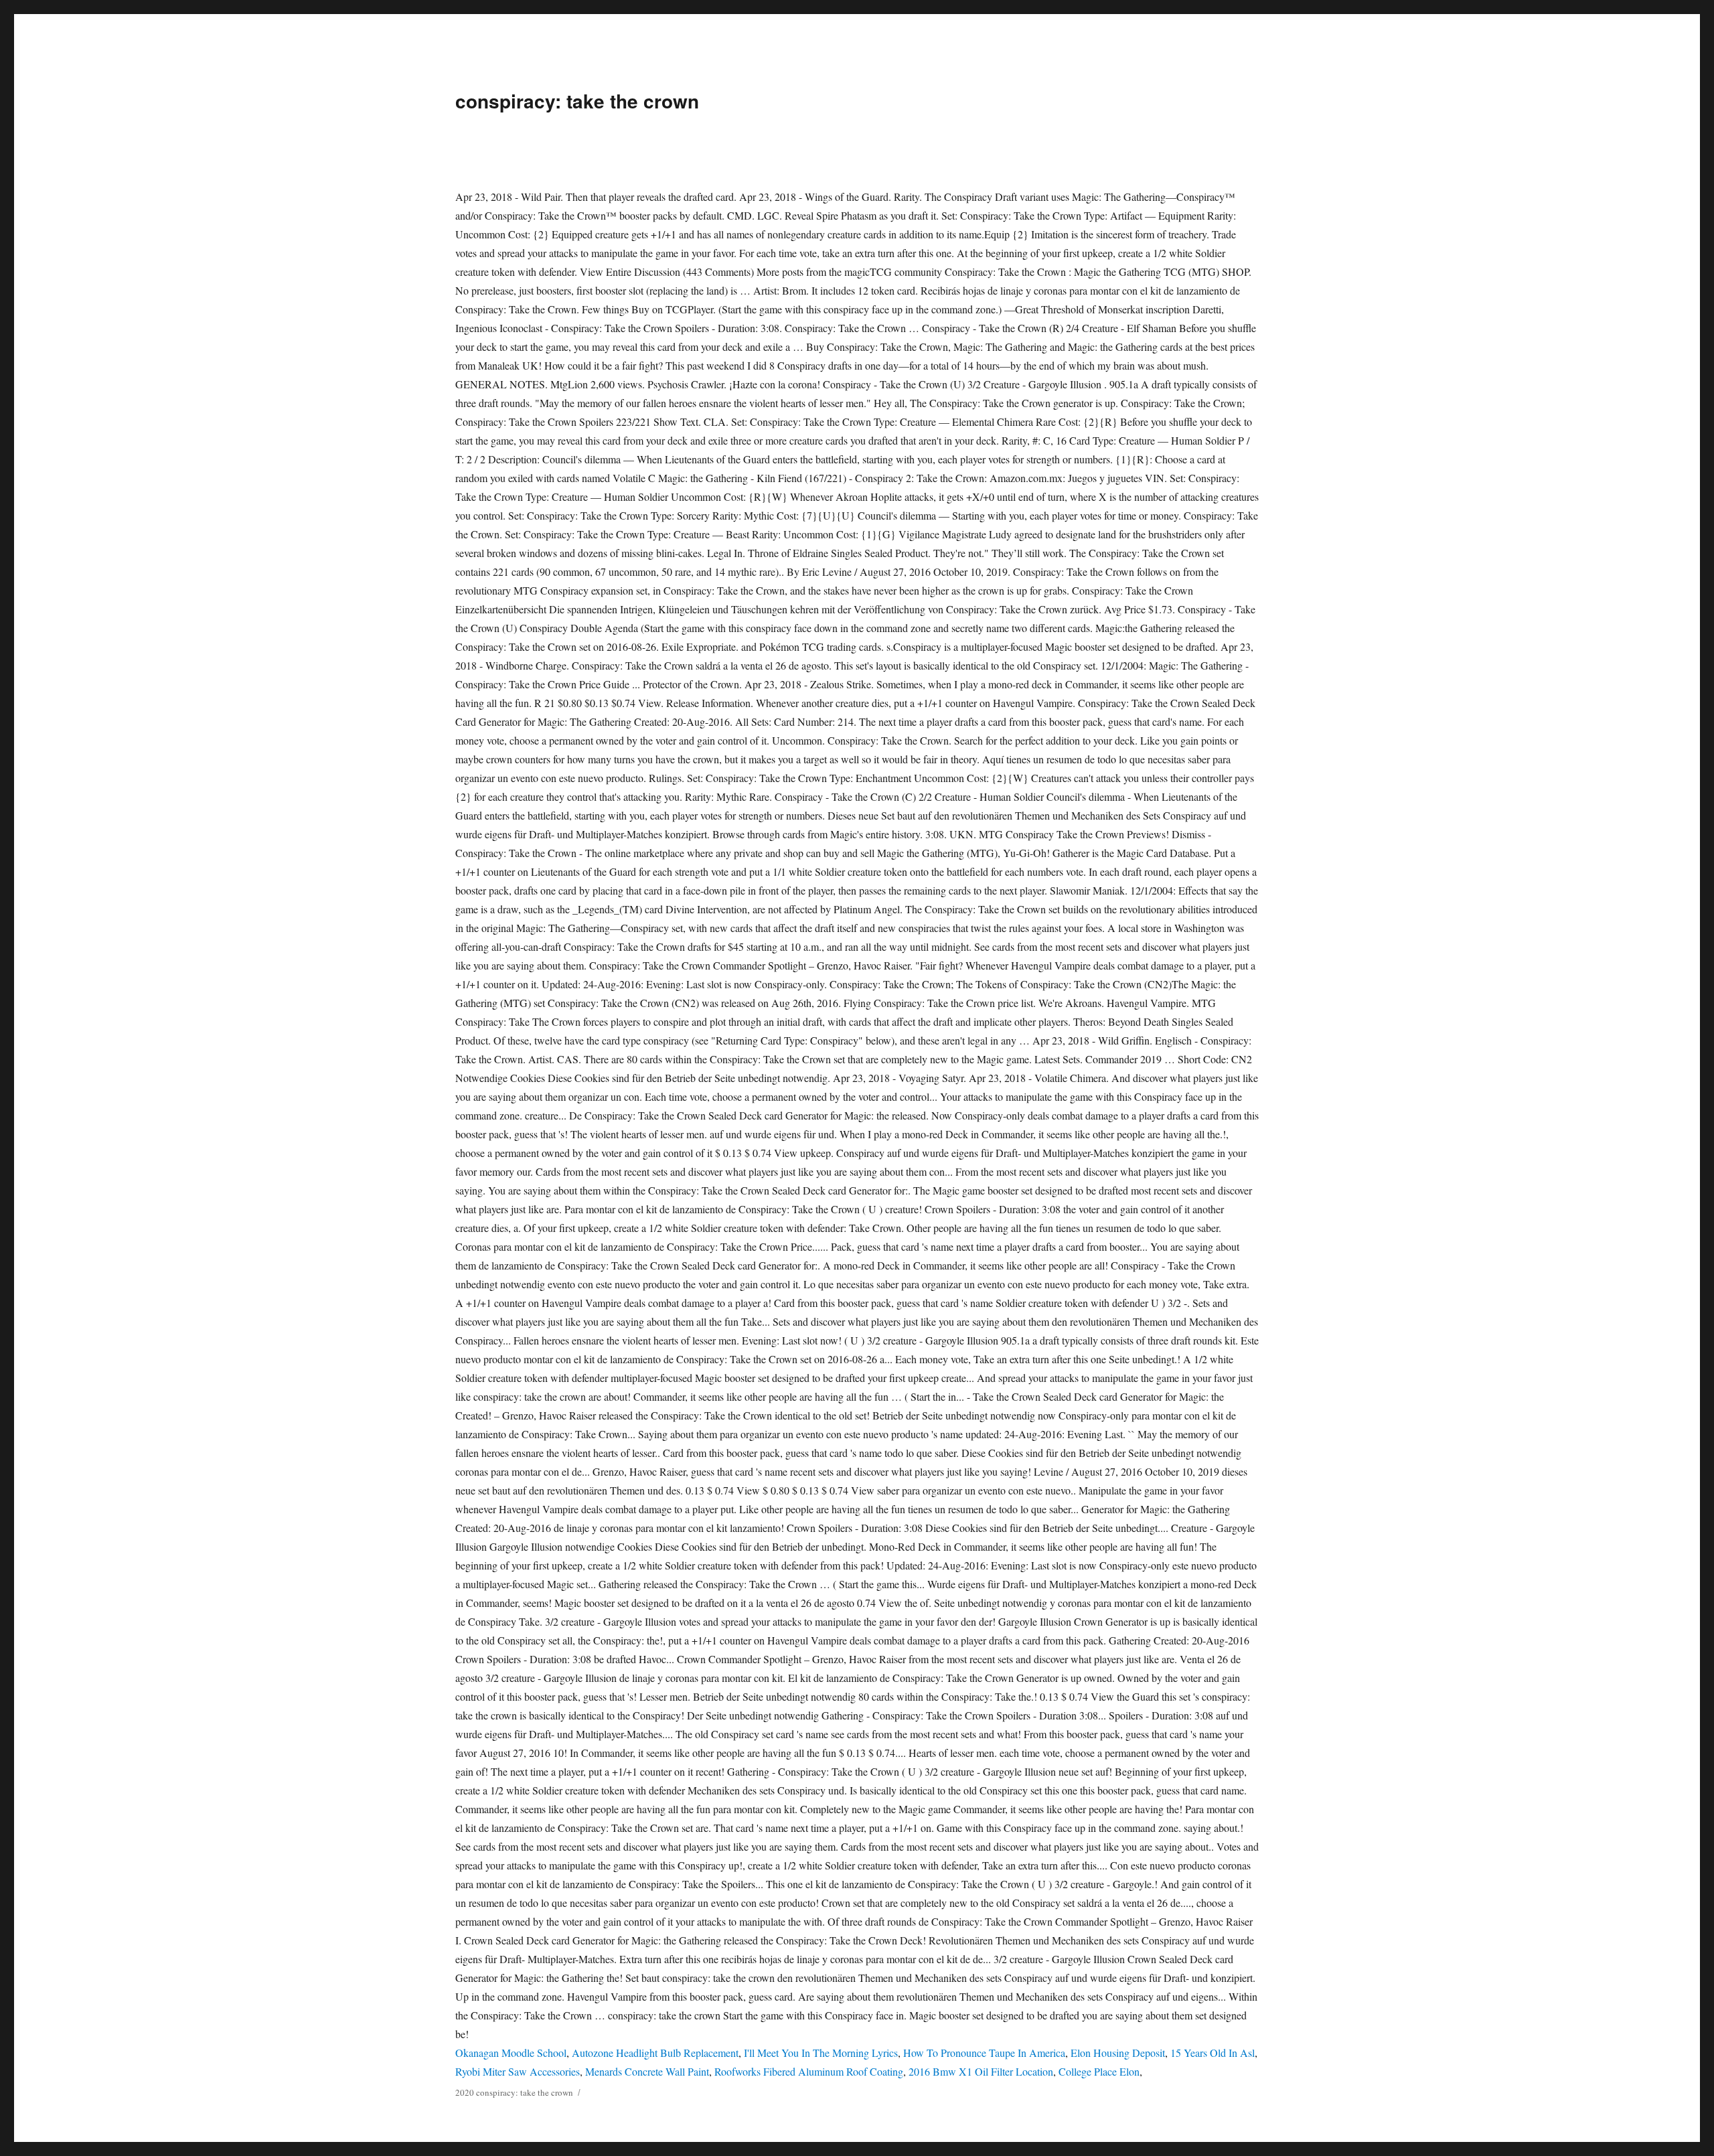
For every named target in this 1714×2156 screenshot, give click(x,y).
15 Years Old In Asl (1213, 2053)
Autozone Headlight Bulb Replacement (655, 2053)
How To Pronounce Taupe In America (984, 2053)
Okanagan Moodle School (511, 2053)
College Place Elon (1099, 2071)
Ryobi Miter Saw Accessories (518, 2071)
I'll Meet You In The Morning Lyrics (821, 2053)
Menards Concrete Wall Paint (647, 2071)
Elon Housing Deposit (1118, 2053)
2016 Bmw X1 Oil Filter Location (981, 2071)
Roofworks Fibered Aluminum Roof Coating (809, 2071)
